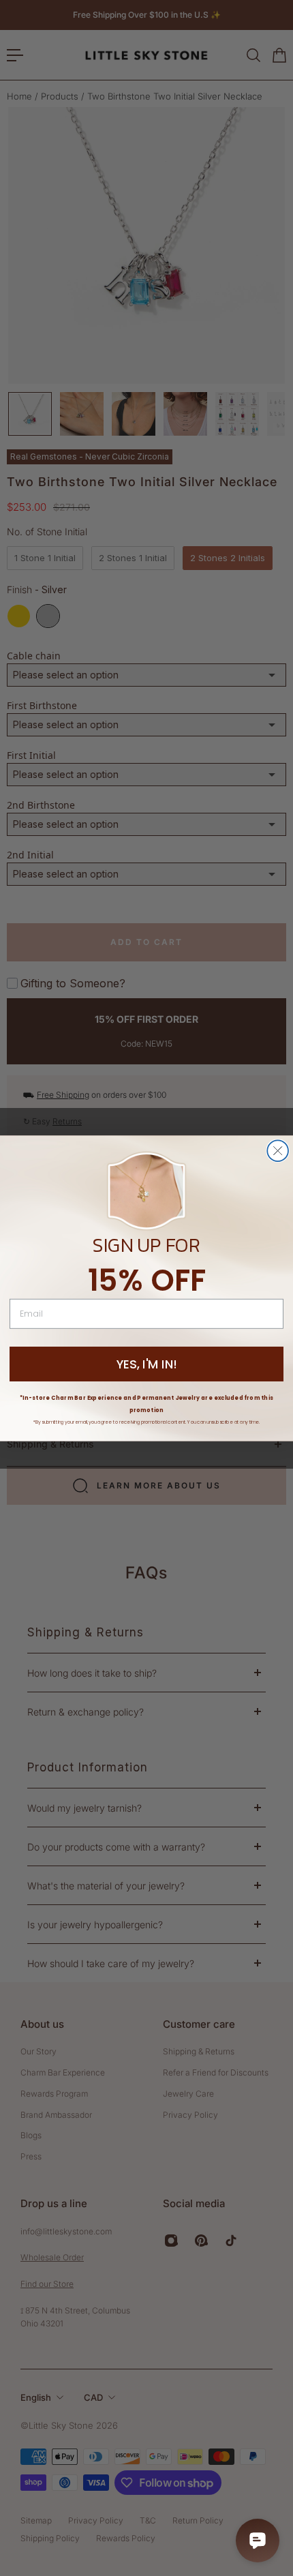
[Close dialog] (278, 1151)
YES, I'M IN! (147, 1364)
